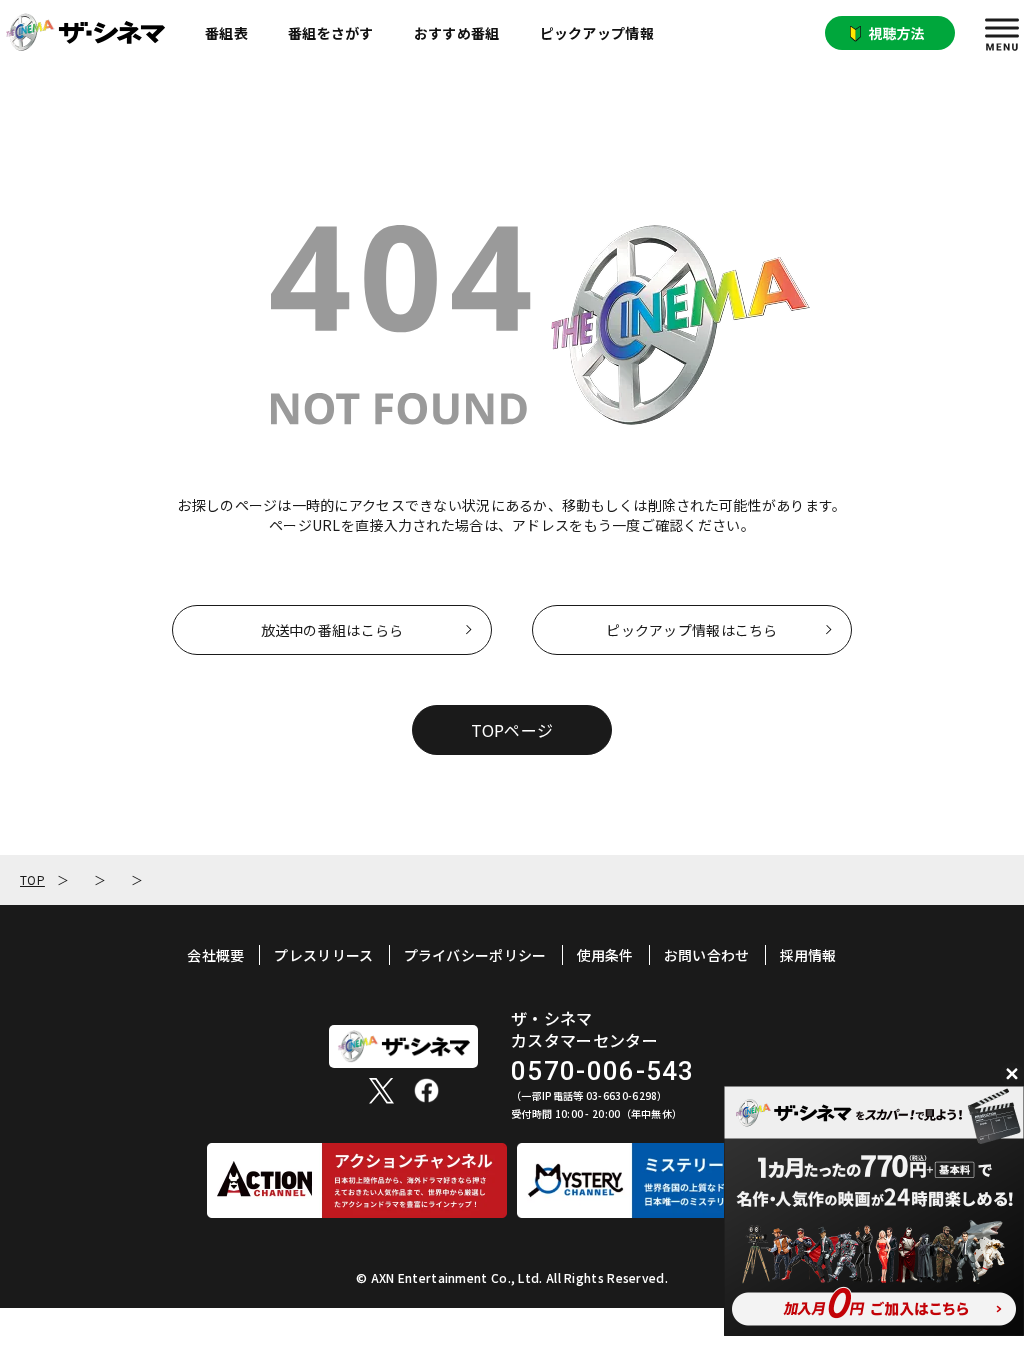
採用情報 (808, 955)
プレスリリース (323, 955)
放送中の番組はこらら (332, 630)
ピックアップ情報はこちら (691, 630)
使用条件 (605, 955)
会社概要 (215, 955)
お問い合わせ (707, 955)
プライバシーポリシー (475, 955)
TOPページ (512, 730)
